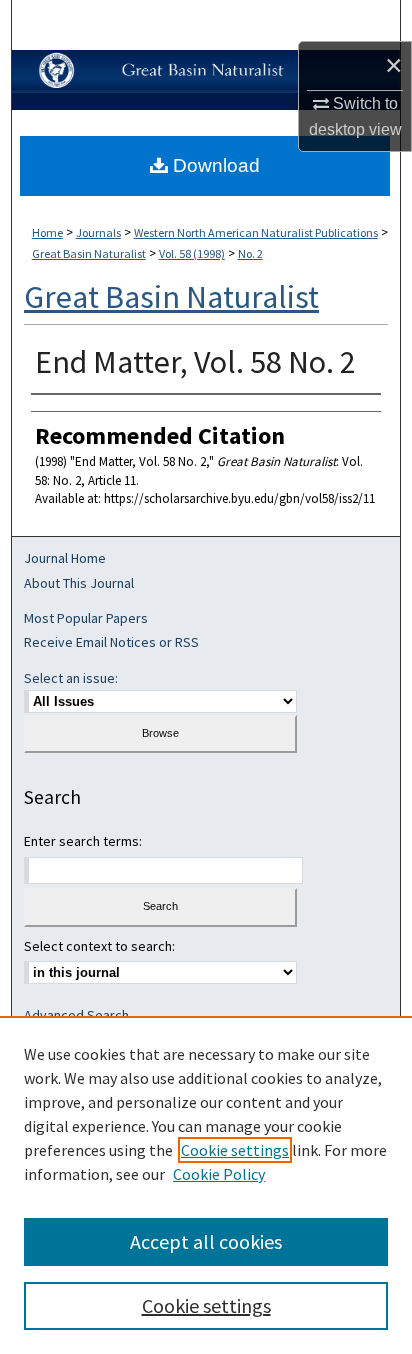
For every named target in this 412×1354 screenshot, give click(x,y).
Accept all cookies (206, 1241)
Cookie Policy (219, 1174)
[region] (206, 1185)
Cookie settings (235, 1150)
